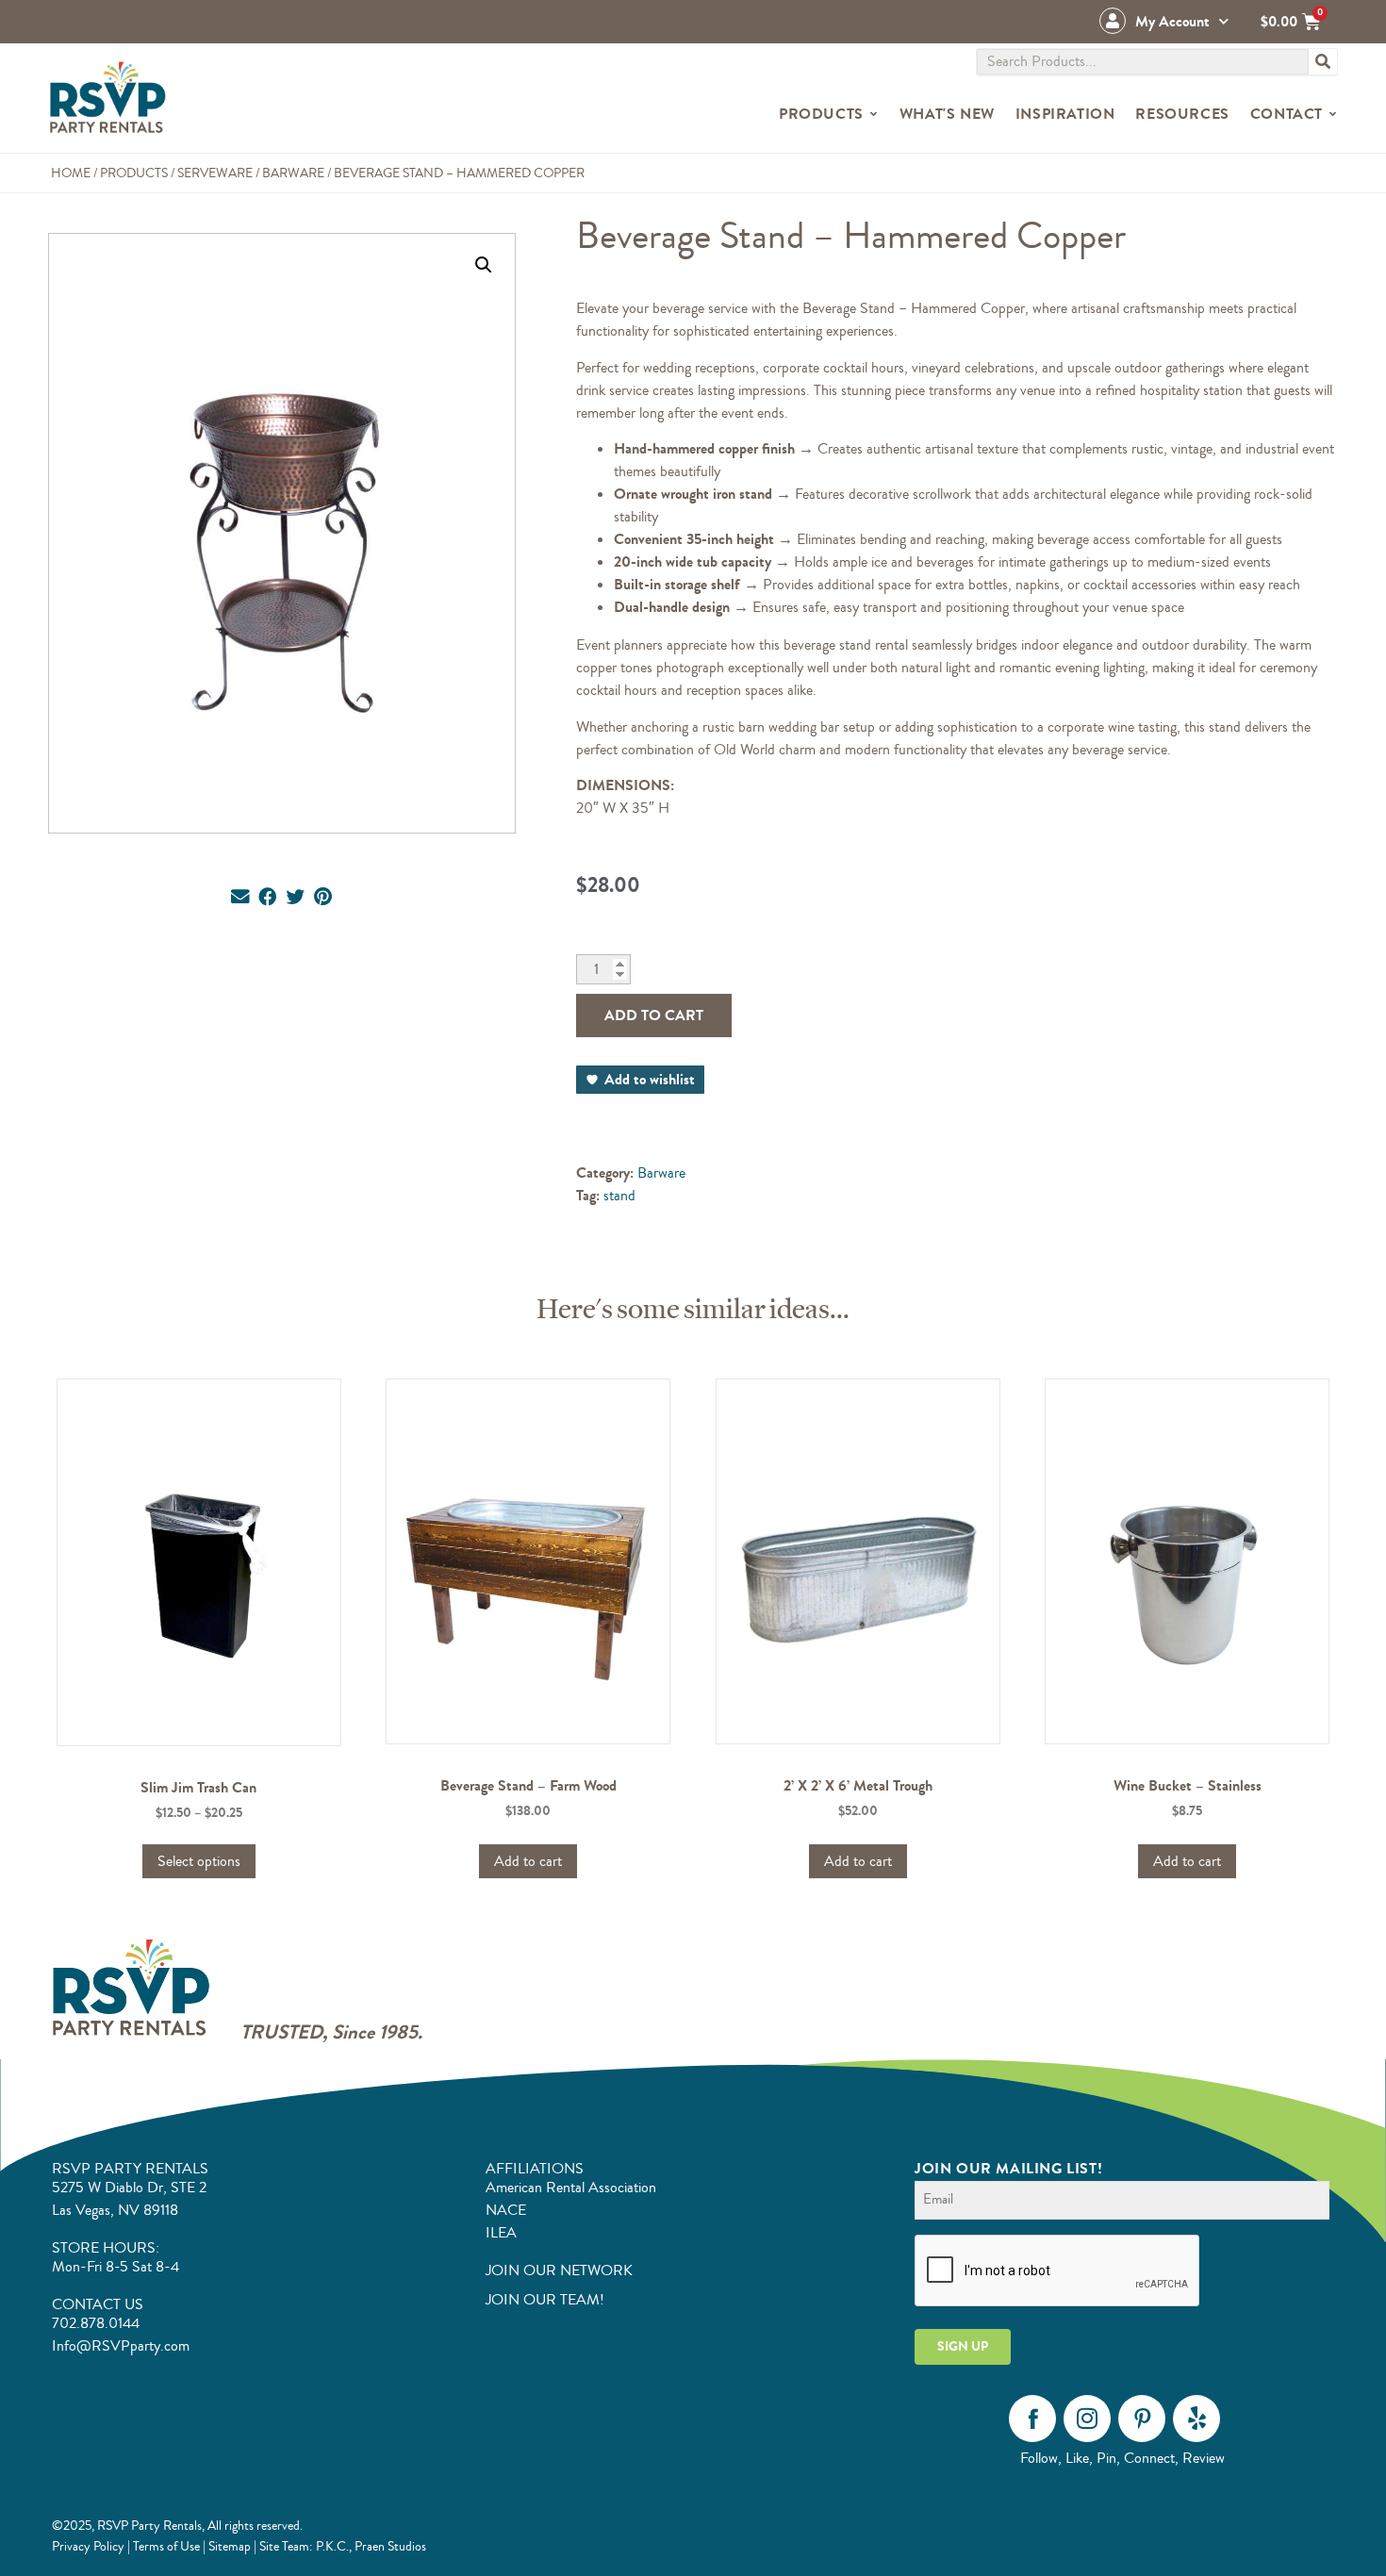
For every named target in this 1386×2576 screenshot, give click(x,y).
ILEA (501, 2233)
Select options (199, 1861)
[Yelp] (1196, 2419)
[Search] (1323, 62)
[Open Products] (874, 114)
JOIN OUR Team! (545, 2300)
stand (619, 1196)
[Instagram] (1087, 2419)
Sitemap (230, 2546)
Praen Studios (390, 2546)
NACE (506, 2210)
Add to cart (654, 1015)
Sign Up (963, 2346)
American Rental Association (571, 2188)
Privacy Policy (88, 2546)
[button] (484, 265)
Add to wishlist (650, 1079)
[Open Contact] (1333, 114)
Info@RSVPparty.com (121, 2346)
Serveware (215, 173)
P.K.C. (332, 2546)
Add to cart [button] (528, 1861)
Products (134, 173)
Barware (293, 173)
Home (71, 173)
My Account (1172, 21)
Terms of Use (166, 2546)
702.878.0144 (96, 2323)
